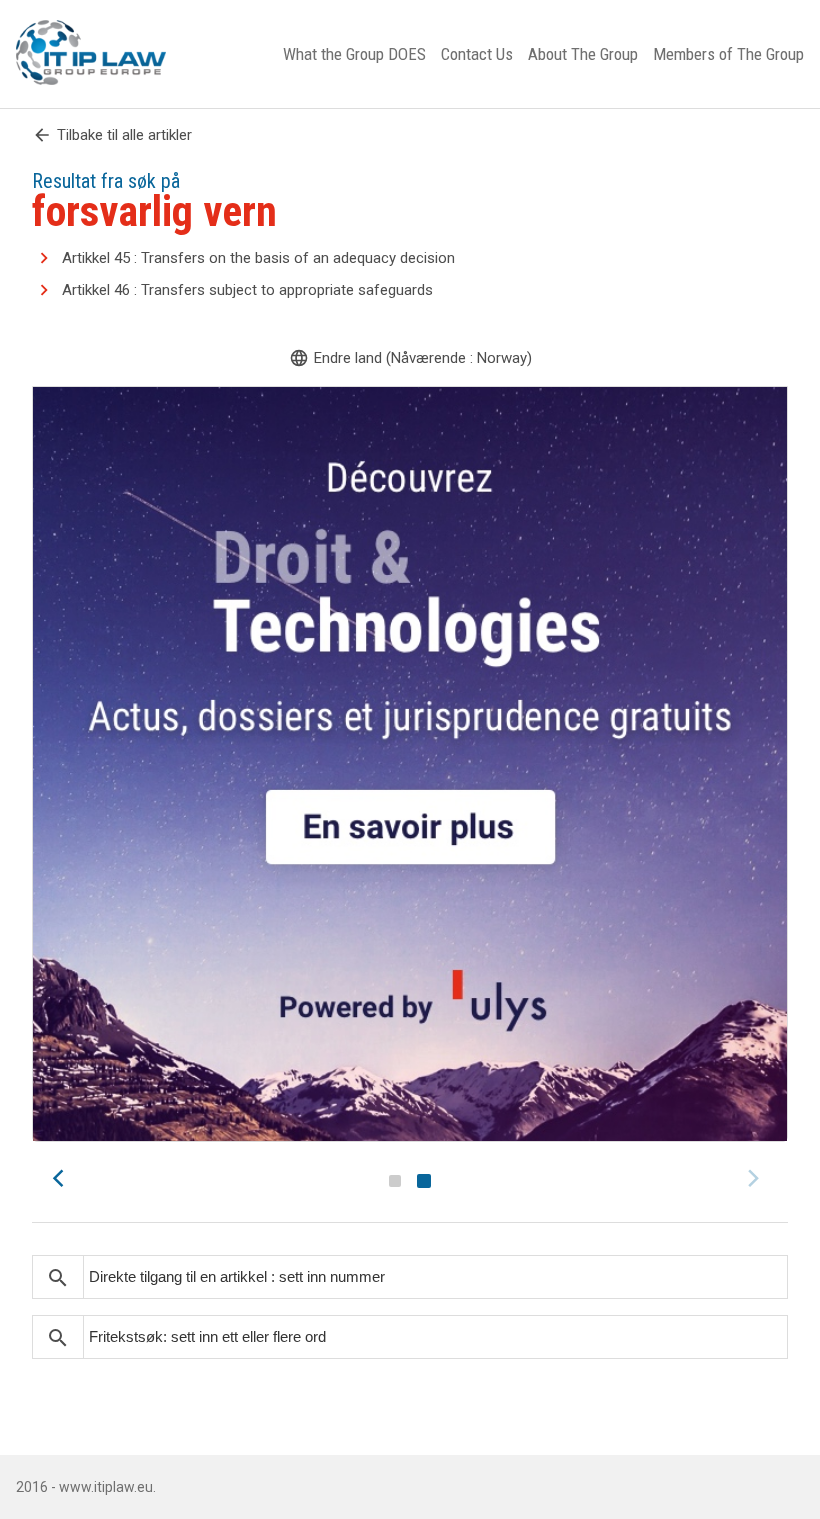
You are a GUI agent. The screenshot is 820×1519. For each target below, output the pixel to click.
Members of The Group (728, 54)
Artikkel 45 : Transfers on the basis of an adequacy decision (258, 258)
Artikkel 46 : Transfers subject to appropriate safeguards (247, 290)
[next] (756, 1178)
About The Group (583, 54)
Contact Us (477, 54)
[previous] (64, 1178)
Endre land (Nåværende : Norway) (410, 358)
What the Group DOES (354, 54)
